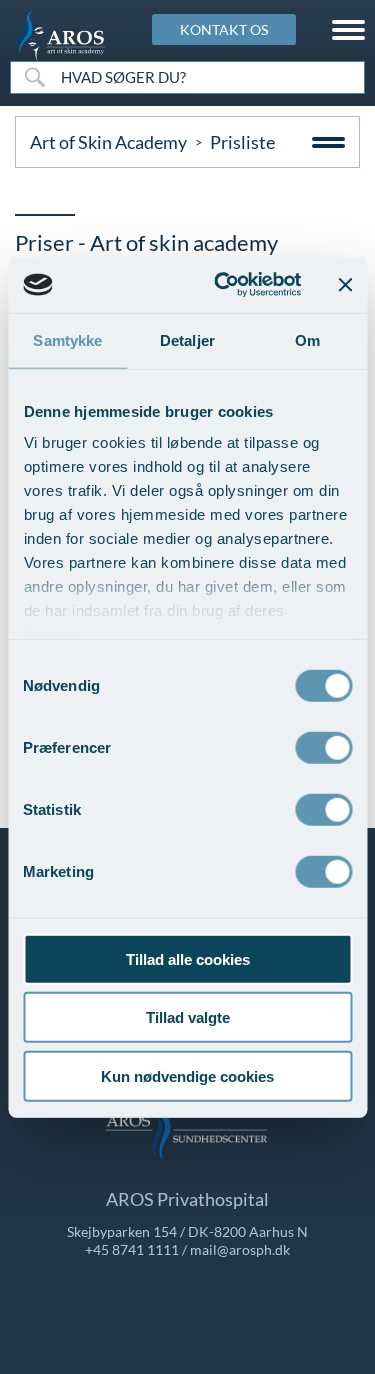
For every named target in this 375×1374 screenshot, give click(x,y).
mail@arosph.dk (240, 1249)
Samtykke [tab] (67, 339)
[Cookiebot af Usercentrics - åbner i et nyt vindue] (223, 285)
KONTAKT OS (224, 29)
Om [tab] (307, 339)
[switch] (323, 745)
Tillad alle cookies (188, 958)
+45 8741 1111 (132, 1249)
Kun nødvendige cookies (187, 1075)
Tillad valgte (188, 1017)
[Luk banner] (345, 285)
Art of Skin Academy (108, 142)
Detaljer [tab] (187, 339)
